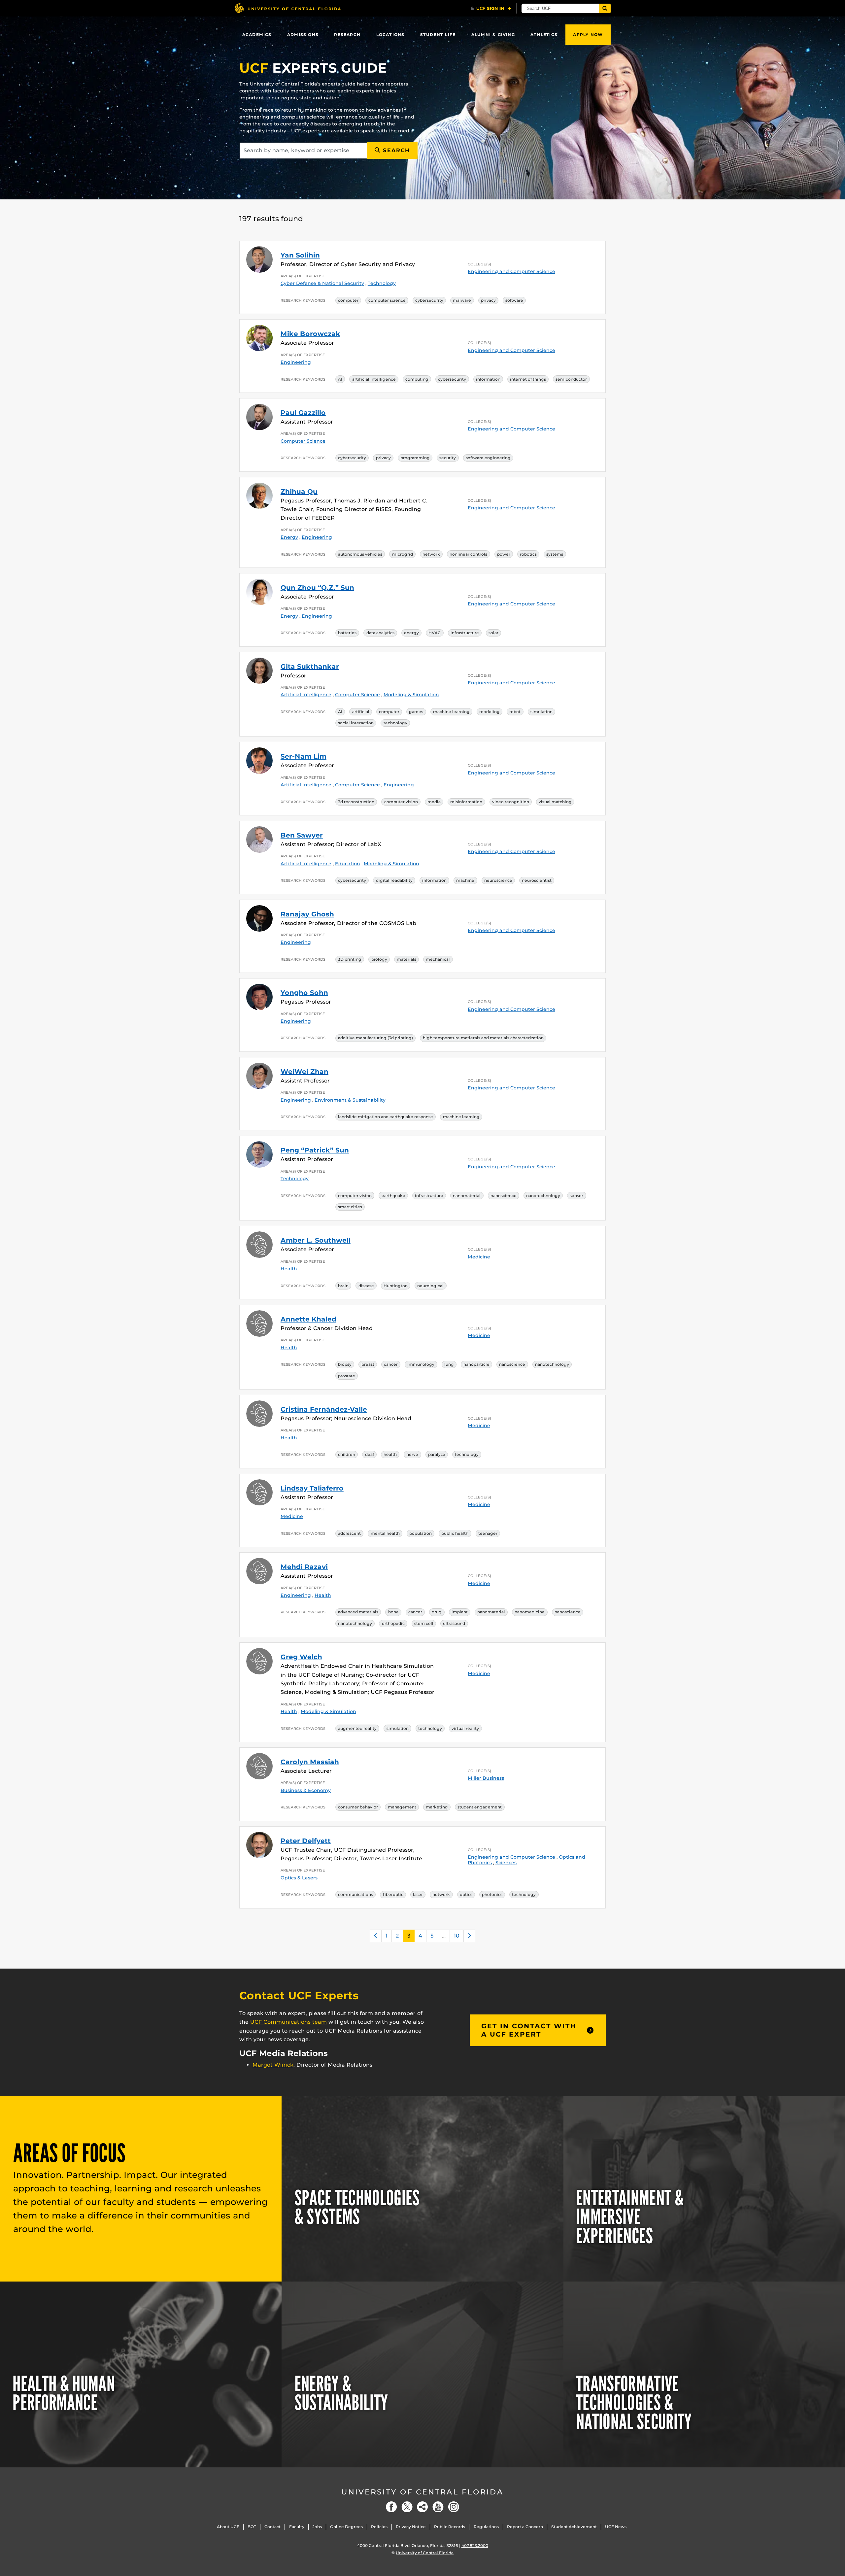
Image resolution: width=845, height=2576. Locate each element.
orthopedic (393, 1623)
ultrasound (454, 1623)
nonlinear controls (468, 554)
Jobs (317, 2527)
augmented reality (357, 1728)
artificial (361, 712)
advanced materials (358, 1612)
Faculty (297, 2527)
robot (515, 712)
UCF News (616, 2527)
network (431, 554)
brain (343, 1286)
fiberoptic (393, 1894)
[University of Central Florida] (287, 8)
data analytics (380, 633)
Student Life (438, 34)
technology (395, 723)
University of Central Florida (422, 2492)
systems (555, 554)
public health (455, 1533)
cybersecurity (429, 300)
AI (340, 379)
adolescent (349, 1533)
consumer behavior (358, 1807)
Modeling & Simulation (411, 695)
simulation (541, 712)
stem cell (424, 1623)
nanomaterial (467, 1196)
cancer (391, 1364)
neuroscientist (537, 880)
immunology (421, 1364)
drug (437, 1612)
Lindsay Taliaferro (312, 1488)
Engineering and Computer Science (511, 271)
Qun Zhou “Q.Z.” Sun (317, 588)
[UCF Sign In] (491, 9)
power (504, 554)
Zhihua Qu (299, 492)
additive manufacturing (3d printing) (375, 1038)
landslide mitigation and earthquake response (386, 1117)
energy (411, 633)
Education (348, 864)
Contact (272, 2527)
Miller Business (486, 1778)
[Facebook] (391, 2507)
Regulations (486, 2527)
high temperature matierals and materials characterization (483, 1038)
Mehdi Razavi (304, 1567)
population (421, 1533)
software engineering (488, 458)
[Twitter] (407, 2507)
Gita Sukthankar (310, 667)
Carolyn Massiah (310, 1762)
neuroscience (498, 880)
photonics (492, 1894)
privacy (488, 300)
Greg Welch (301, 1657)
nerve (412, 1454)
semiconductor (571, 379)
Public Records (450, 2527)
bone (393, 1612)
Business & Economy (306, 1790)
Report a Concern (525, 2527)
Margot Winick (273, 2065)
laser (418, 1894)
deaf (370, 1454)
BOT (252, 2527)
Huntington (396, 1286)
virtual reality (465, 1728)
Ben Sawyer (302, 835)
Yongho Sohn (304, 993)
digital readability (394, 880)
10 (457, 1936)
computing (417, 379)
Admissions (303, 34)
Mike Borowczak (310, 334)
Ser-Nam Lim (304, 756)
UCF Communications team (288, 2022)
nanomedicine (530, 1612)
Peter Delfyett (306, 1841)
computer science (387, 300)
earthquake (393, 1196)
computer (348, 300)
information (488, 379)
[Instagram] (454, 2507)
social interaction (356, 723)
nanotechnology (543, 1196)
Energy (289, 537)
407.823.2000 (475, 2545)
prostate (347, 1376)
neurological (430, 1286)
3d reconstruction (356, 802)
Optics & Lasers (299, 1878)
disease (366, 1286)
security (448, 458)
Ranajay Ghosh (307, 914)
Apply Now (588, 34)
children (347, 1454)
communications (355, 1894)
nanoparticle (476, 1364)
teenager (488, 1533)
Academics (257, 34)
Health (289, 1269)
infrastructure (465, 633)
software (514, 300)
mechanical (438, 959)
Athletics (544, 34)
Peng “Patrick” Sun (315, 1150)
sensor (576, 1196)
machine (465, 880)
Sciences (506, 1863)
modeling (490, 712)
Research (347, 34)
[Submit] (605, 8)
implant (460, 1612)
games (416, 712)
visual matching (555, 802)
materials (406, 959)
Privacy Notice (411, 2527)
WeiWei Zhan (304, 1072)
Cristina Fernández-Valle (324, 1409)
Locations (390, 34)
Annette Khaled (308, 1319)
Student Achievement (574, 2527)
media (434, 802)
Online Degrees (346, 2527)
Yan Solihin (300, 255)
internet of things (528, 379)
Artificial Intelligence (306, 695)
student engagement (480, 1807)
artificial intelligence (374, 379)
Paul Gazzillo (303, 413)
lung (449, 1364)
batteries (347, 633)
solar (493, 633)
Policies (379, 2527)
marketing (437, 1807)
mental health (385, 1533)
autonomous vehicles (360, 554)
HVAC (435, 633)
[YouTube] (438, 2507)
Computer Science (303, 441)
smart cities (350, 1207)
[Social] (422, 2507)
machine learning (451, 712)
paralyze (437, 1454)
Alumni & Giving (493, 34)
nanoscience (504, 1196)
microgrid (403, 554)
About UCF (228, 2527)
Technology (382, 283)
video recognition (511, 802)
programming (415, 458)
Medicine (479, 1257)
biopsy (345, 1364)
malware (462, 300)
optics (466, 1894)
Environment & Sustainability (350, 1100)
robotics (528, 554)
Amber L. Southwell (316, 1240)
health (390, 1454)
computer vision (401, 802)
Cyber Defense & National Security (322, 283)
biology (379, 959)
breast (368, 1364)
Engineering (296, 362)
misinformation (466, 802)
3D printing (350, 959)
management (402, 1807)
